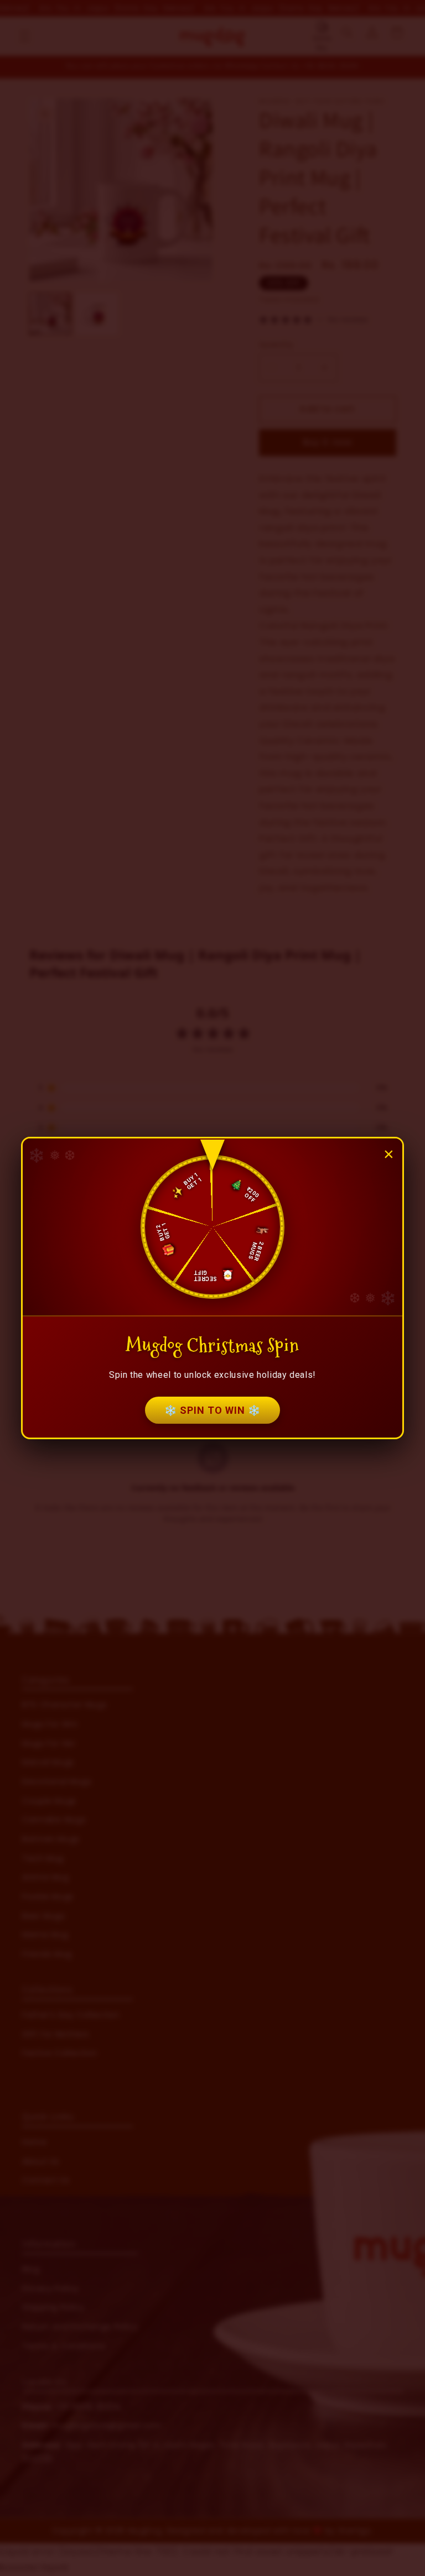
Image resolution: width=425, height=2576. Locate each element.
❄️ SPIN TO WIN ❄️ (212, 1410)
